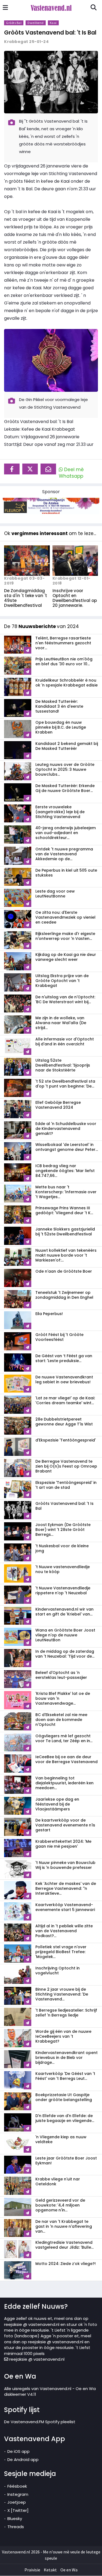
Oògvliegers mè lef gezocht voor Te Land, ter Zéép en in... (64, 1738)
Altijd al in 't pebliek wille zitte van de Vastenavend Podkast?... (64, 1931)
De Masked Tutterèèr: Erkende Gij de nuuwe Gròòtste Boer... (65, 788)
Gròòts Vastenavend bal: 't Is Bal (50, 32)
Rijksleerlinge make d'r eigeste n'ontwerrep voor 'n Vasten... (65, 936)
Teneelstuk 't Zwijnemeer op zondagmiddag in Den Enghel (64, 1295)
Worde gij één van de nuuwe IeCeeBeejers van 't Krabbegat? (63, 2036)
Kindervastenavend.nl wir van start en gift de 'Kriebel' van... (64, 1612)
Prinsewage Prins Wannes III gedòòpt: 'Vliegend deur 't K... (64, 1210)
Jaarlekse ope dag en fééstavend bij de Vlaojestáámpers (57, 1804)
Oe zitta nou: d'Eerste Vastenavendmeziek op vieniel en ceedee (65, 917)
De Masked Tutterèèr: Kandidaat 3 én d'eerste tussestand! (59, 706)
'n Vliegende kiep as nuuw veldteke (61, 2139)
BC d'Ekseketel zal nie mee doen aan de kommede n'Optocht (61, 1720)
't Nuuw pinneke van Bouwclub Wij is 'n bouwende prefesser (65, 1865)
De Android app (23, 2460)
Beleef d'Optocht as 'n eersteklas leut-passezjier (61, 1675)
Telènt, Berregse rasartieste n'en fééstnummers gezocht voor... (63, 643)
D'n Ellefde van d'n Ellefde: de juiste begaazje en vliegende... (65, 2118)
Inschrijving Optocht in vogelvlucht (58, 1971)
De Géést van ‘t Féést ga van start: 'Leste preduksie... (64, 1358)
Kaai (53, 23)
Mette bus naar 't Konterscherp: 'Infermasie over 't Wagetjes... (66, 1192)
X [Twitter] (18, 2510)
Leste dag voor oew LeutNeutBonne (55, 894)
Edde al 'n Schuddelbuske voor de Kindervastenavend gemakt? (66, 1129)
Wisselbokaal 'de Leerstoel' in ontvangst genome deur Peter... (67, 1147)
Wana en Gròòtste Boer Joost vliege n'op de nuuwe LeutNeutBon (65, 1635)
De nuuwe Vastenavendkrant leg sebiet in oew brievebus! (64, 1379)
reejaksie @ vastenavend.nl (36, 2359)
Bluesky (15, 2518)
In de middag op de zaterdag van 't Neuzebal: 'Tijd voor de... (65, 1654)
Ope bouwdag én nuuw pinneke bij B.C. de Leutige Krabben (61, 727)
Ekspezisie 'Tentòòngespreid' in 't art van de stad (66, 1485)
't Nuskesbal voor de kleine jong (62, 1548)
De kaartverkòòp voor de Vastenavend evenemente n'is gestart (65, 1825)
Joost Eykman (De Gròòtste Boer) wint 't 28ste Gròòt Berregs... (63, 1530)
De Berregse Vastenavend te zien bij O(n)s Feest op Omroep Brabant (66, 1466)
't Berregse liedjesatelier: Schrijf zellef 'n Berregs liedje (66, 2013)
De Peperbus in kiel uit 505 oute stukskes (66, 873)
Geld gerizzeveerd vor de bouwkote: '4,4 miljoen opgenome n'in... (60, 2205)
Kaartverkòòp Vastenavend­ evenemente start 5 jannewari (65, 1907)
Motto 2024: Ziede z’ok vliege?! (66, 2264)
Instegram (18, 2494)
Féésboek (17, 2486)
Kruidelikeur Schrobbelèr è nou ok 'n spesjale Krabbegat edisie (67, 683)
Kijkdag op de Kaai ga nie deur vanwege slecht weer (66, 957)
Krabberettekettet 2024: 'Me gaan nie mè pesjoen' (63, 1844)
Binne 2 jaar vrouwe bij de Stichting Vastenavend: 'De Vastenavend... (62, 1994)
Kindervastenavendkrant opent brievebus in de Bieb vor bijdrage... (67, 2058)
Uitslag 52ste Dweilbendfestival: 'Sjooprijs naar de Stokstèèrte (63, 1065)
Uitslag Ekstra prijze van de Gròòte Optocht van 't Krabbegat (62, 981)
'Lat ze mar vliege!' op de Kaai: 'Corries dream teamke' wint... (65, 1400)
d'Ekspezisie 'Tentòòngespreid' (66, 1440)
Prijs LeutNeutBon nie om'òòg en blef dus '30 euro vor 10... (64, 661)
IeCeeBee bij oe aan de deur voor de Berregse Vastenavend (67, 1759)
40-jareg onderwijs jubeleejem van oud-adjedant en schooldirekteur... (66, 833)
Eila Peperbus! (49, 1314)
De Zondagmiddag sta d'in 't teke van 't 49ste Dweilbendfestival (26, 598)
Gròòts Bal (14, 23)
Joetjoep (17, 2502)
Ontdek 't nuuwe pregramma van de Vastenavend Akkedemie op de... (64, 854)
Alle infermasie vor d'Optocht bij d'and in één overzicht (65, 1042)
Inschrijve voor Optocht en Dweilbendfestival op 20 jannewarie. (75, 598)
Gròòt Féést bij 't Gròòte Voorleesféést (59, 1337)
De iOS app (18, 2451)
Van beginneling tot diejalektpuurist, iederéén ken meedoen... (64, 1783)
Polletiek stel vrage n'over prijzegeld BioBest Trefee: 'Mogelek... (61, 1952)
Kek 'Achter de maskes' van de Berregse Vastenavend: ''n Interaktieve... (66, 1888)
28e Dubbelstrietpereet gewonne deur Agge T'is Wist (64, 1422)
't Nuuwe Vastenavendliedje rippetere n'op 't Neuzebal (63, 1590)
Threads (16, 2527)
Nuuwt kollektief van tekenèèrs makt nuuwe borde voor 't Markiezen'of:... (66, 1255)
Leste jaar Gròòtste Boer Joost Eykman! (66, 2161)
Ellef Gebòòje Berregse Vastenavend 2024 (58, 1105)
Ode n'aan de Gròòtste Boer (64, 1271)
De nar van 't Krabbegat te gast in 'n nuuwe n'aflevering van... (64, 2226)
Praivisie (32, 2570)
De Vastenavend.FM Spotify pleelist (40, 2422)
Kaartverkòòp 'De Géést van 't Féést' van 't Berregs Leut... (65, 2076)
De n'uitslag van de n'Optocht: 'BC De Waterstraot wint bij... (65, 999)
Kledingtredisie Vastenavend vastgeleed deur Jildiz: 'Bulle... (64, 2245)
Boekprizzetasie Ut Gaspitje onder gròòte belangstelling (64, 2097)
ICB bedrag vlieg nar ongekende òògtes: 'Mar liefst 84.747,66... (65, 1171)
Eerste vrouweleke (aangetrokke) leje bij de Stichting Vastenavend (60, 812)
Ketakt (50, 2570)
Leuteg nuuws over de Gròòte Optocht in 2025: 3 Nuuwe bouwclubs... (65, 769)
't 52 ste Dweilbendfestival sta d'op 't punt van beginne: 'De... (65, 1084)
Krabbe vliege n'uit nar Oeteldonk (58, 2182)
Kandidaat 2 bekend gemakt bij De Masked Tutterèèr (67, 746)
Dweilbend (36, 23)
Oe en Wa (69, 2570)
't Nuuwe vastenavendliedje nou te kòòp (63, 1569)
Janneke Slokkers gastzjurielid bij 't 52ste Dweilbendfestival (65, 1232)
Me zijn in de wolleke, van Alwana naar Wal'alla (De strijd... (61, 1023)
